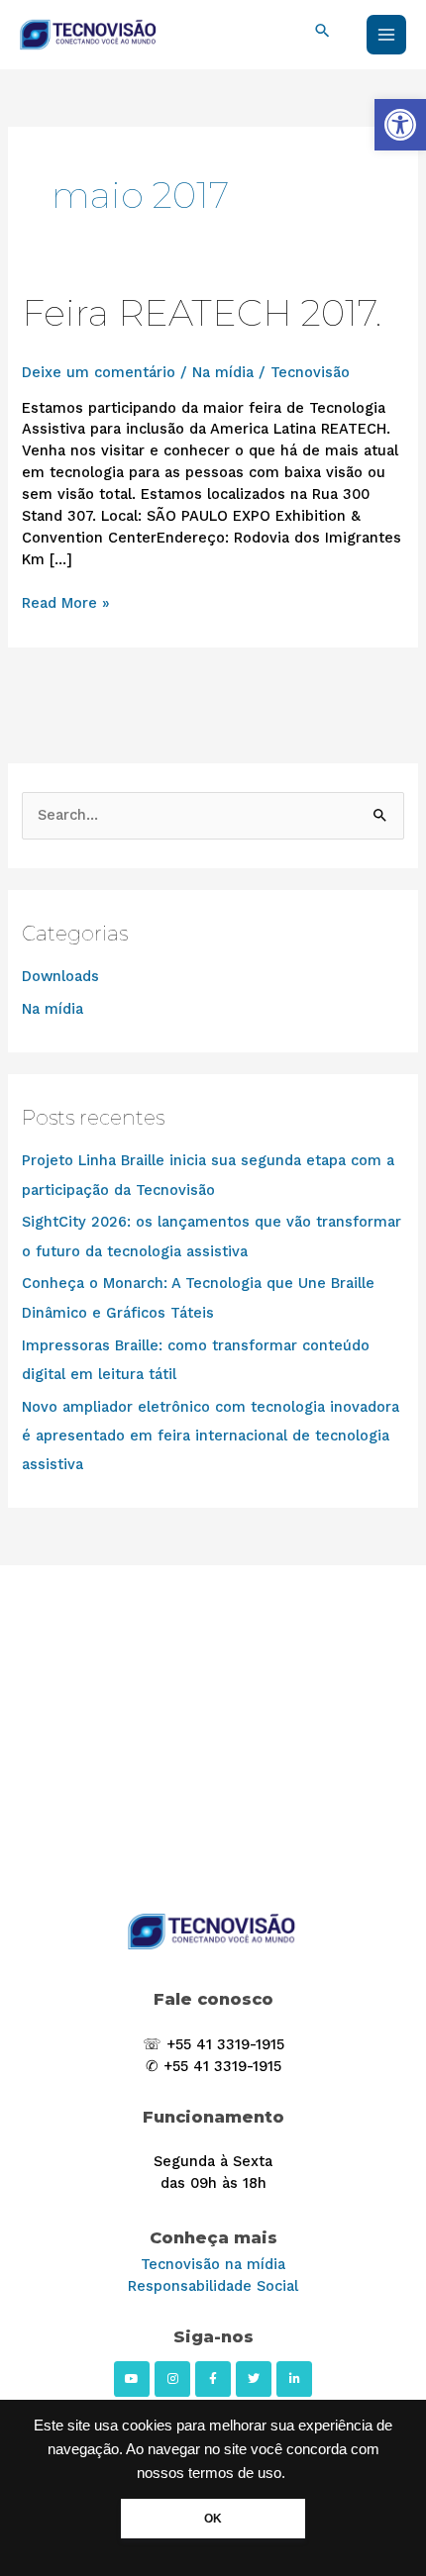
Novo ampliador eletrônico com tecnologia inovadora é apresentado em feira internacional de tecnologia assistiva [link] (211, 1436)
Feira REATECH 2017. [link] (202, 313)
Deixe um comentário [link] (99, 372)
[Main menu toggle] (386, 35)
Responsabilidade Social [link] (213, 2286)
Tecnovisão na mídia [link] (213, 2264)
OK (213, 2519)
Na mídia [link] (223, 372)
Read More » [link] (66, 602)
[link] (400, 125)
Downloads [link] (60, 976)
